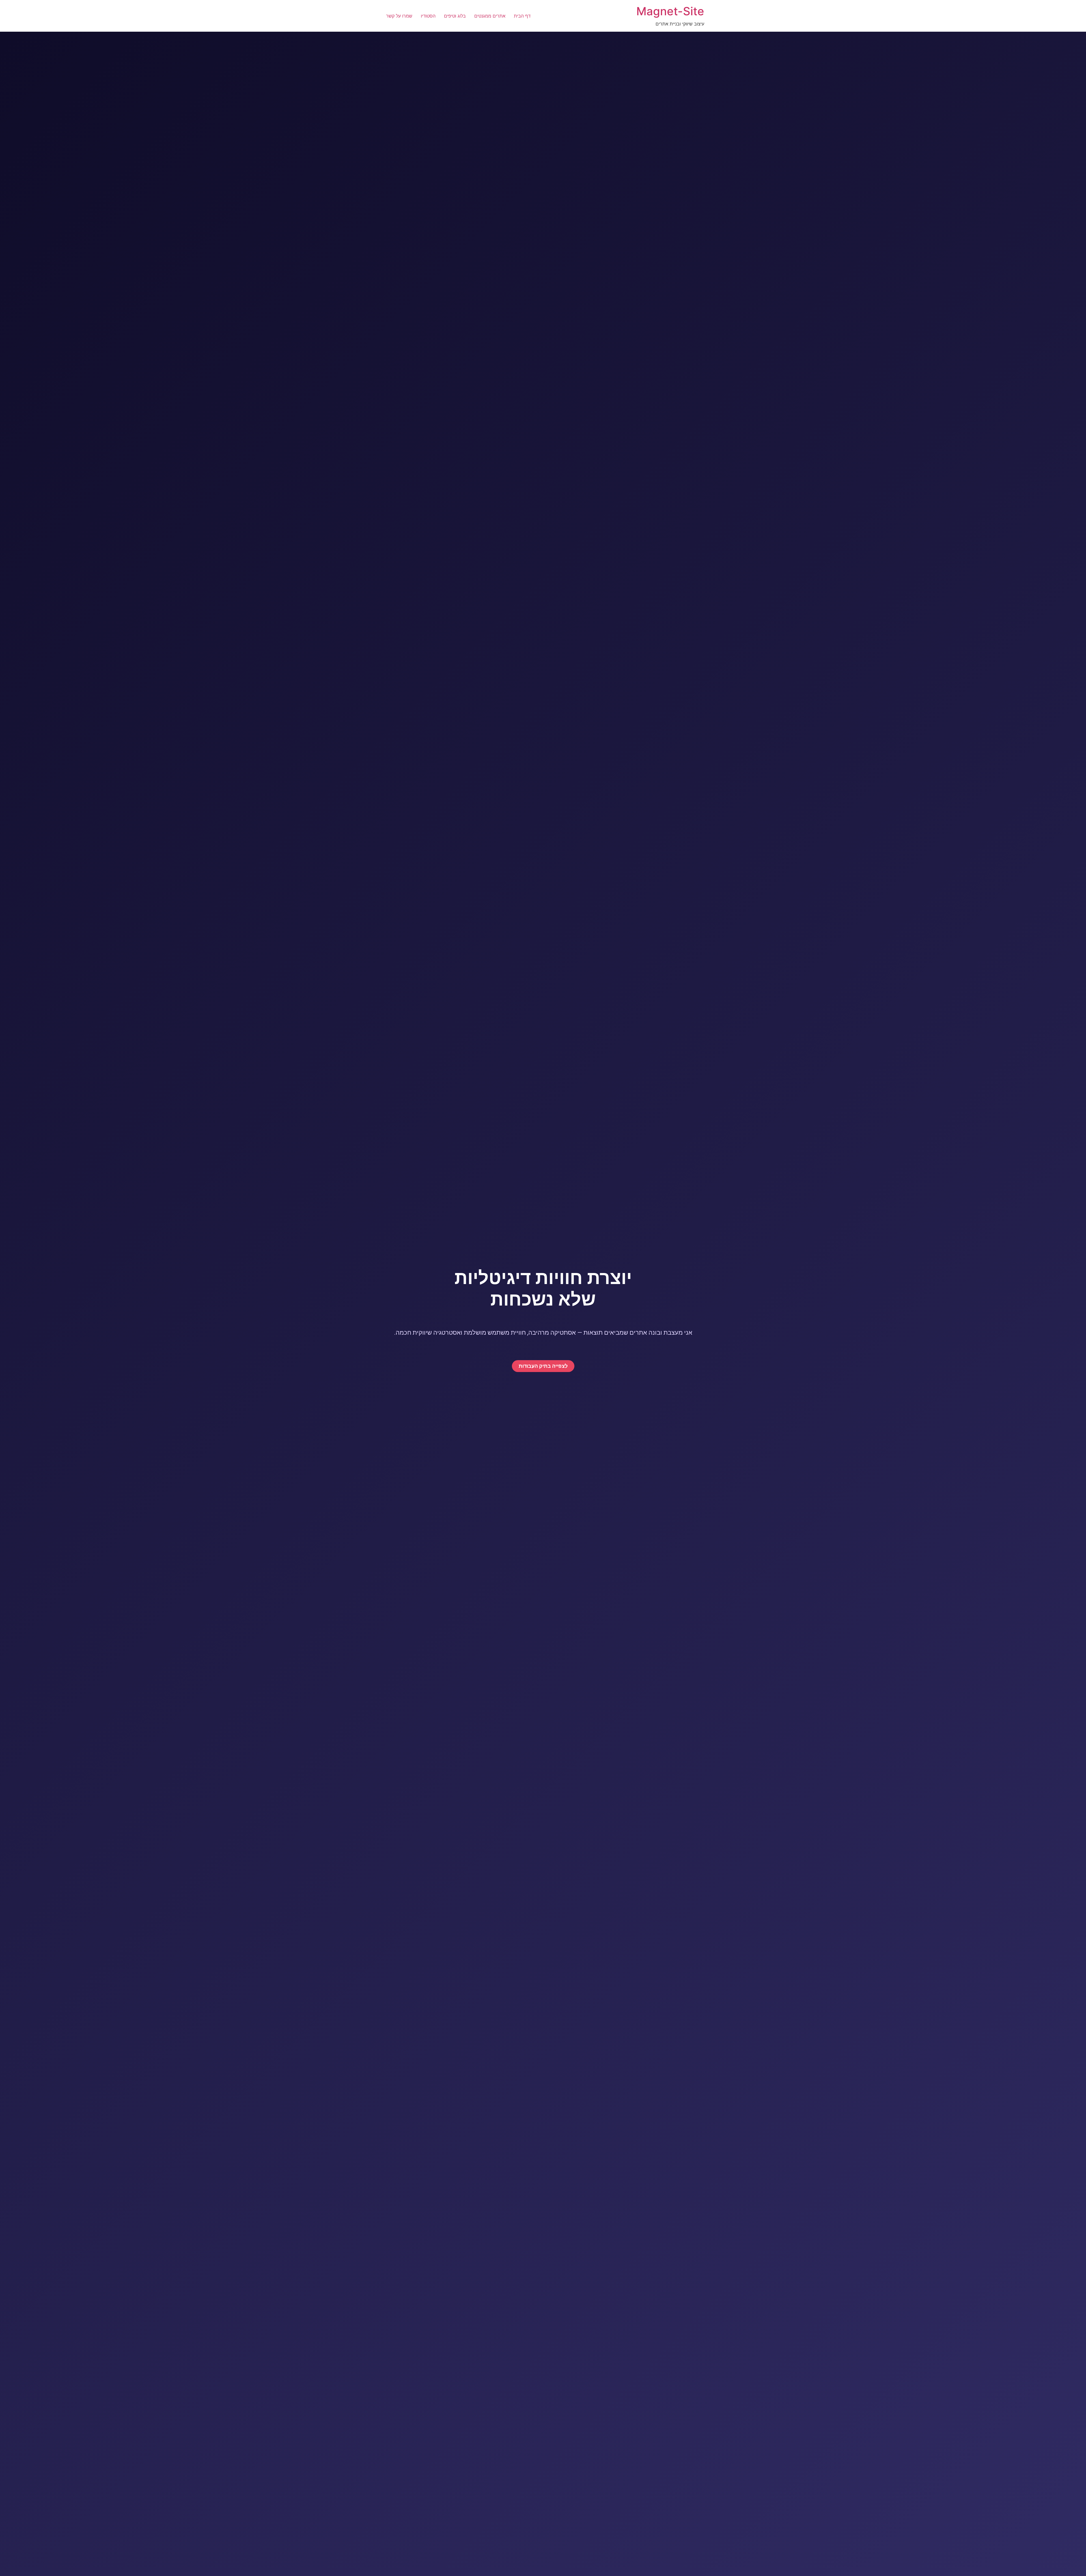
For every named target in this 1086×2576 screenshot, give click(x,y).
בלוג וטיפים (455, 16)
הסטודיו (428, 16)
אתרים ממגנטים (490, 16)
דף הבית (522, 16)
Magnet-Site (670, 11)
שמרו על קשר (399, 16)
